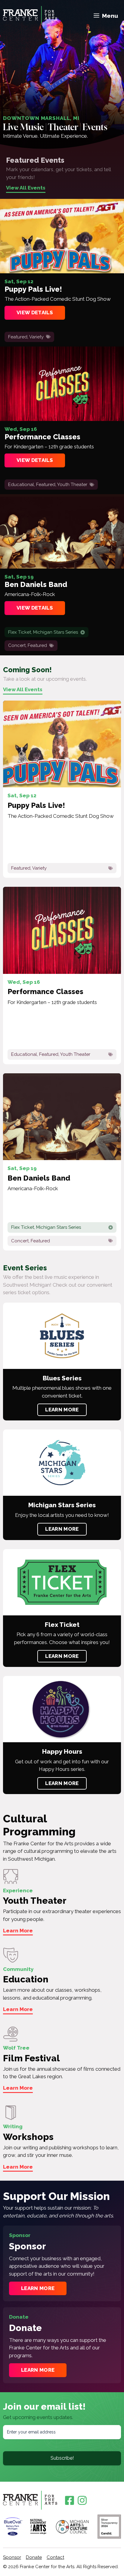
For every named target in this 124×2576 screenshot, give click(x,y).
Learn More (62, 1410)
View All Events (26, 188)
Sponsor (12, 2557)
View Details (35, 312)
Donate (34, 2557)
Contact (55, 2557)
